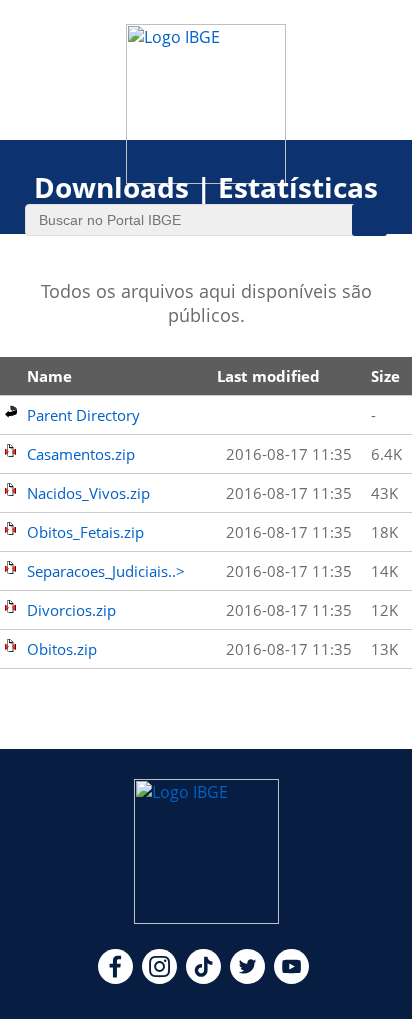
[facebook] (115, 978)
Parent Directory (83, 415)
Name (49, 376)
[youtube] (291, 978)
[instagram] (159, 978)
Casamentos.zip (81, 454)
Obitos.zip (62, 649)
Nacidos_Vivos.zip (88, 493)
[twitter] (247, 978)
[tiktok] (203, 978)
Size (385, 376)
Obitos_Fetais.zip (85, 532)
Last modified (268, 376)
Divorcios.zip (71, 610)
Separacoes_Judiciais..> (106, 571)
